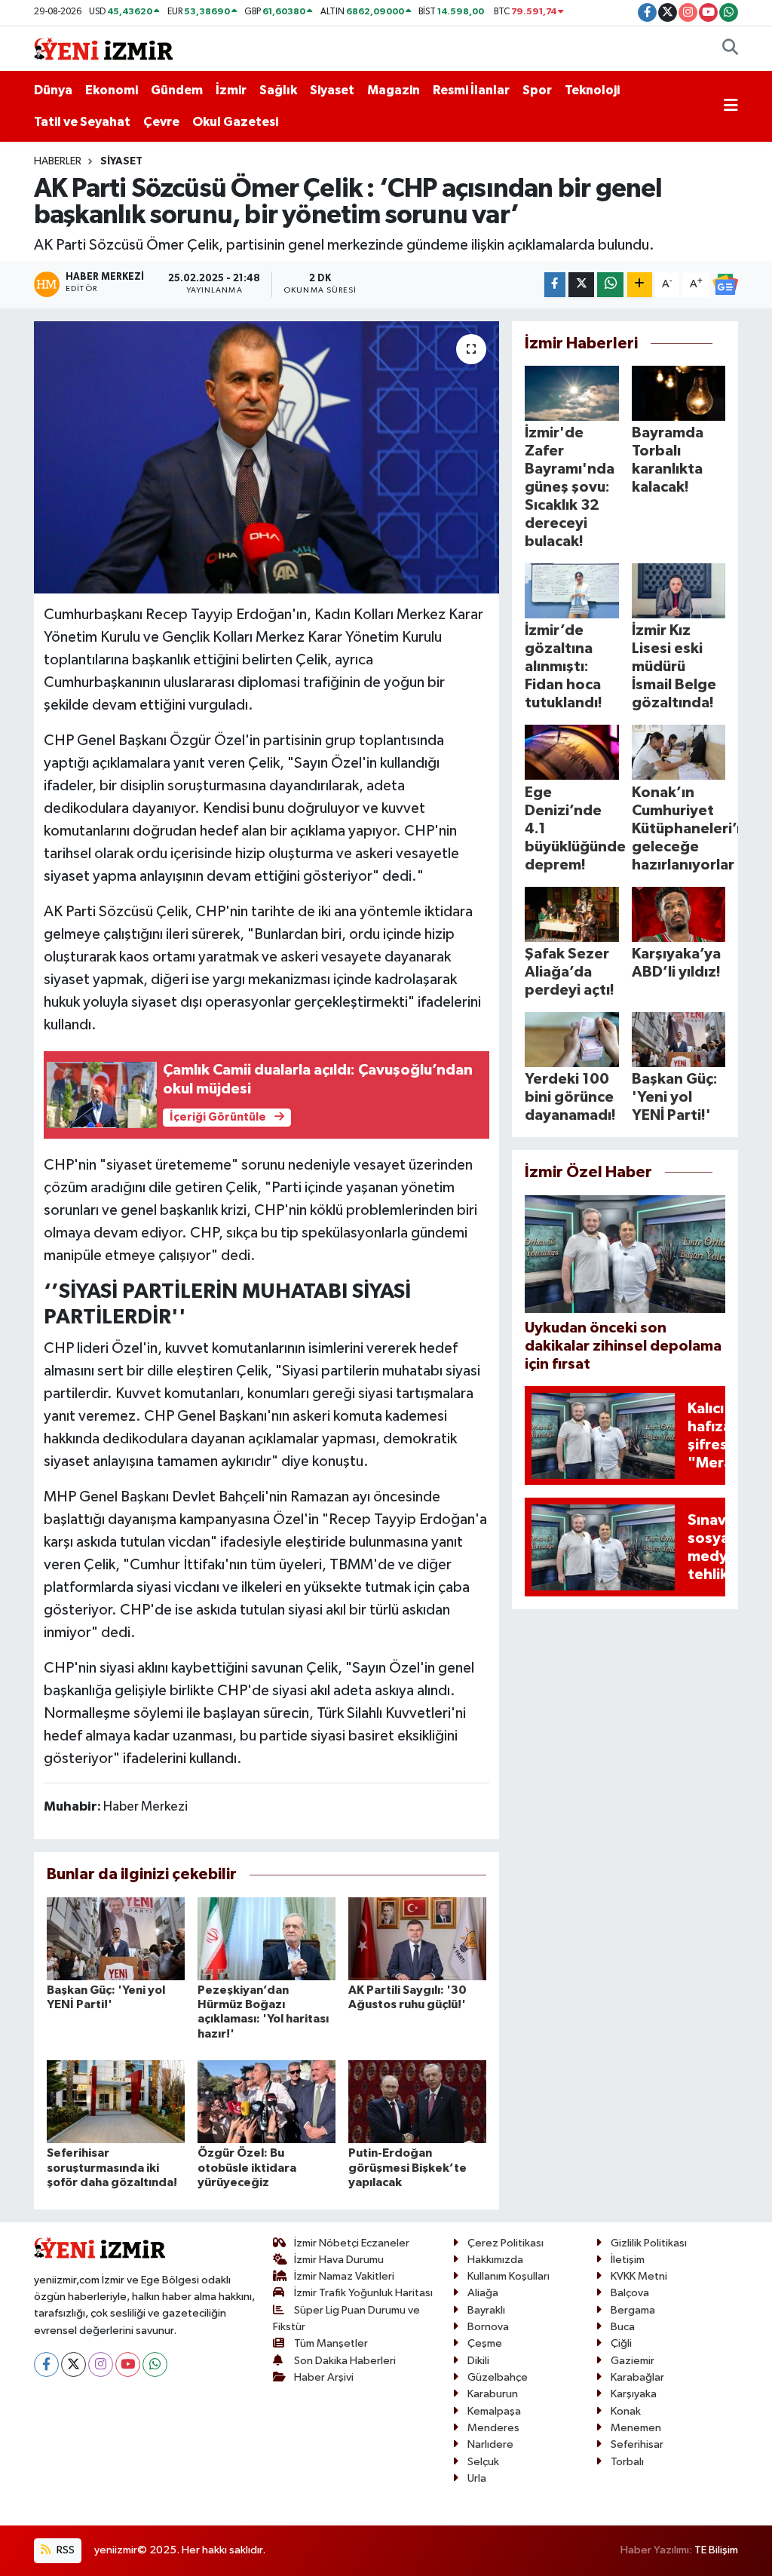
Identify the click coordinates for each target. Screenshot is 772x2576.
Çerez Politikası (505, 2243)
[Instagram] (101, 2364)
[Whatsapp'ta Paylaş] (610, 285)
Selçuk (483, 2462)
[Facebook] (46, 2364)
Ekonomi (112, 90)
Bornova (488, 2327)
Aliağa (483, 2293)
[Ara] (730, 49)
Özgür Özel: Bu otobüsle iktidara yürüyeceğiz (247, 2167)
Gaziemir (633, 2361)
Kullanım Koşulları (509, 2276)
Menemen (636, 2428)
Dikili (478, 2361)
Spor (537, 90)
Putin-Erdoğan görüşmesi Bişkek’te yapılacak (407, 2167)
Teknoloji (592, 90)
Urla (477, 2478)
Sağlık (278, 90)
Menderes (493, 2428)
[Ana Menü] (731, 106)
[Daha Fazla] (640, 285)
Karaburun (493, 2394)
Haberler (58, 161)
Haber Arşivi (324, 2377)
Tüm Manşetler (331, 2343)
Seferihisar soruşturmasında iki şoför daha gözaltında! (112, 2167)
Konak (626, 2411)
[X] (74, 2364)
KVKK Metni (639, 2276)
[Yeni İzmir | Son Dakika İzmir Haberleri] (103, 48)
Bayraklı (486, 2310)
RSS (64, 2550)
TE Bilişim (716, 2550)
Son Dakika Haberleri (345, 2361)
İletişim (628, 2260)
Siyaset (332, 90)
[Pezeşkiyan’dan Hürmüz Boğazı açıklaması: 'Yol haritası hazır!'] (267, 1938)
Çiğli (621, 2343)
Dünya (53, 90)
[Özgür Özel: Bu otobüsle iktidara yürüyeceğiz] (267, 2101)
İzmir (231, 90)
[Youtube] (128, 2364)
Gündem (177, 90)
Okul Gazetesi (235, 122)
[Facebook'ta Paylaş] (555, 285)
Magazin (394, 90)
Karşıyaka (634, 2394)
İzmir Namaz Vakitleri (344, 2276)
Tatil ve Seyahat (82, 122)
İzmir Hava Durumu (339, 2260)
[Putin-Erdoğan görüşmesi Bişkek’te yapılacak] (417, 2101)
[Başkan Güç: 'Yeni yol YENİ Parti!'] (116, 1938)
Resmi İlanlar (471, 90)
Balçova (630, 2293)
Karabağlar (637, 2377)
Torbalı (627, 2462)
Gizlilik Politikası (649, 2243)
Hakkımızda (495, 2260)
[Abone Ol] (725, 284)
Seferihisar (637, 2444)
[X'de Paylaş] (581, 285)
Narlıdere (490, 2444)
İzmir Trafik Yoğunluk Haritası (363, 2293)
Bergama (633, 2310)
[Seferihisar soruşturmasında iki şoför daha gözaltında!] (116, 2101)
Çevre (161, 122)
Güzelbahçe (498, 2377)
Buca (623, 2327)
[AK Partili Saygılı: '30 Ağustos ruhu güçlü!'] (417, 1938)
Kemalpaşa (494, 2411)
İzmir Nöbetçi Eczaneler (352, 2243)
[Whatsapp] (155, 2364)
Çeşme (485, 2343)
